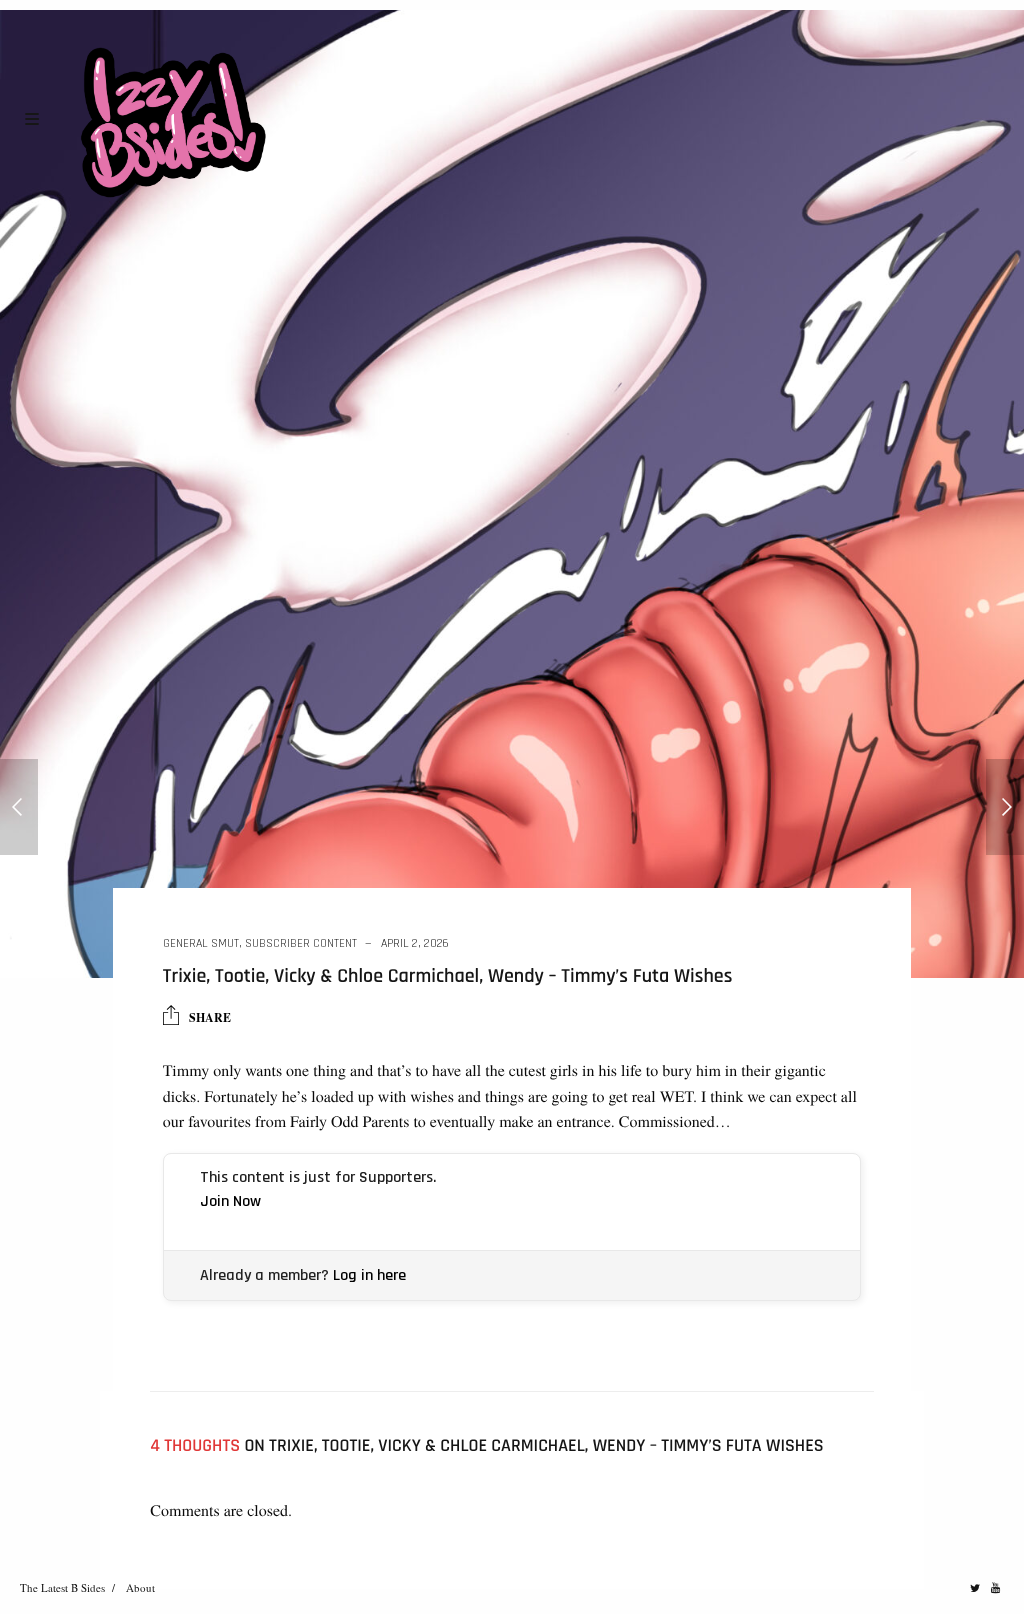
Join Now (230, 1201)
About (140, 1587)
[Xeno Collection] (19, 807)
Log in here (369, 1275)
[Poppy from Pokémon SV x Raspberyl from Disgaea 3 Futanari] (1005, 807)
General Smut (201, 943)
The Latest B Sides (62, 1587)
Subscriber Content (301, 943)
